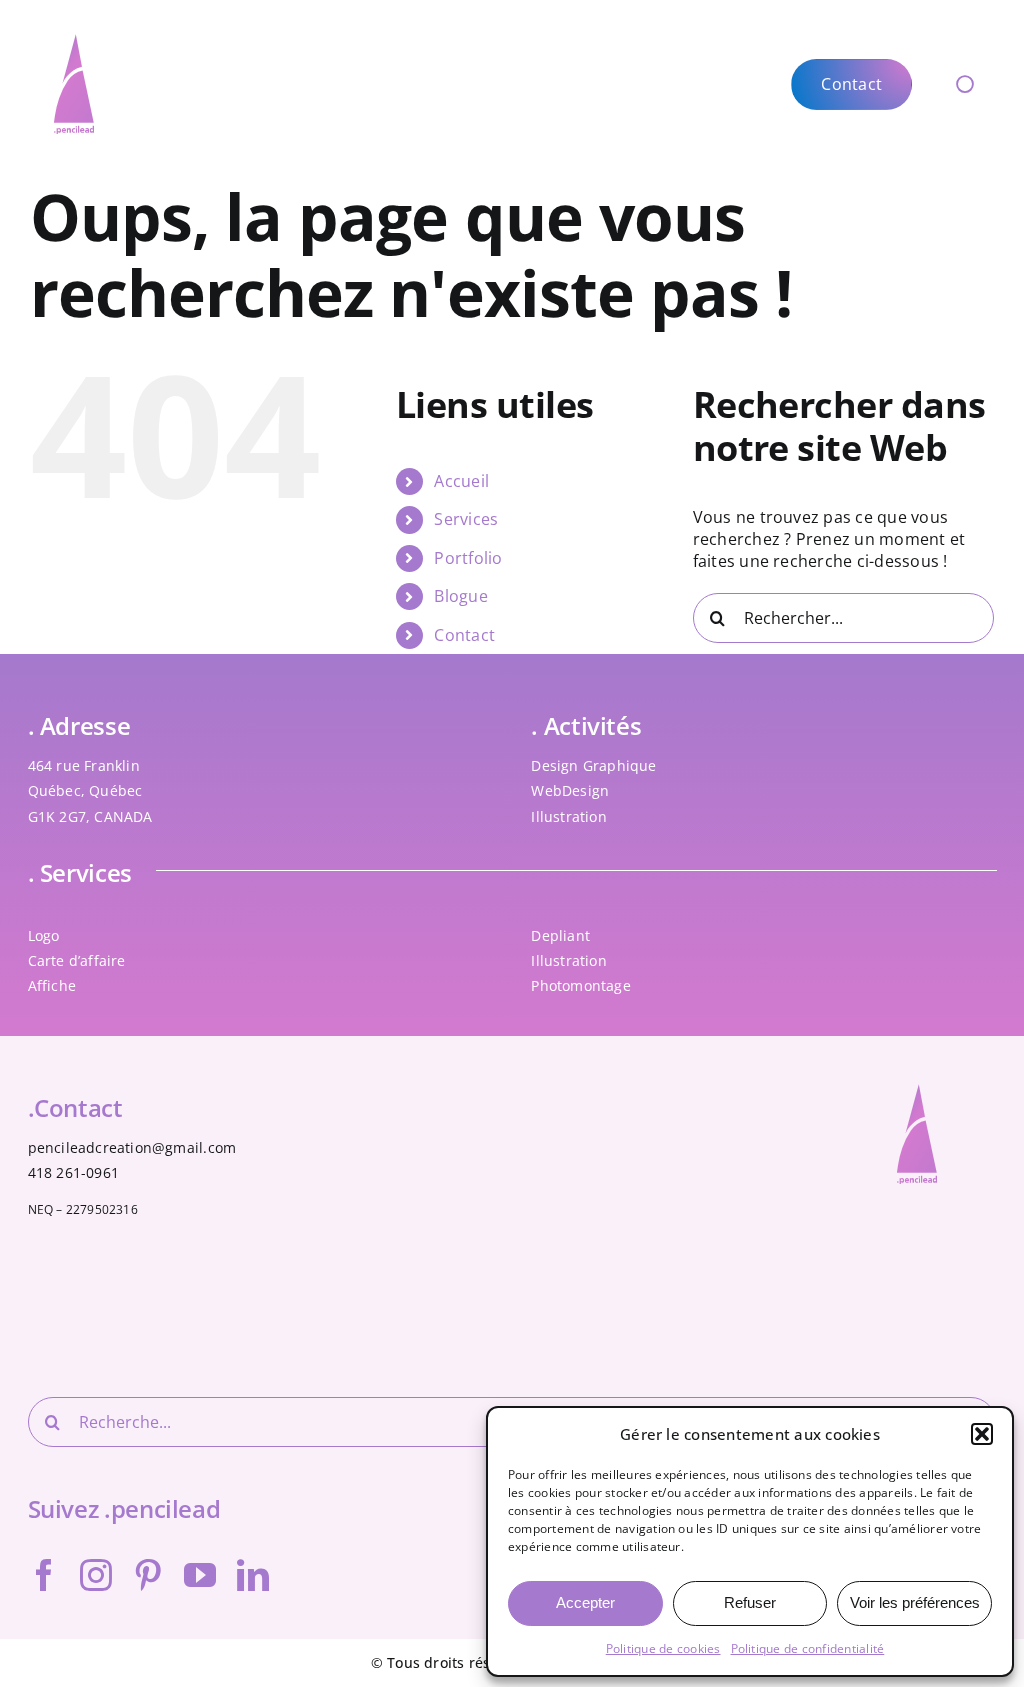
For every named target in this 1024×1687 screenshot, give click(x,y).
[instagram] (96, 1575)
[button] (982, 1434)
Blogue (460, 596)
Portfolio (468, 558)
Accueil (461, 481)
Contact (464, 635)
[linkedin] (253, 1575)
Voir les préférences (915, 1602)
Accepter (585, 1602)
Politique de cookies (663, 1648)
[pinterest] (148, 1575)
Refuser (750, 1602)
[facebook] (44, 1575)
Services (466, 519)
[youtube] (200, 1575)
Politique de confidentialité (808, 1648)
